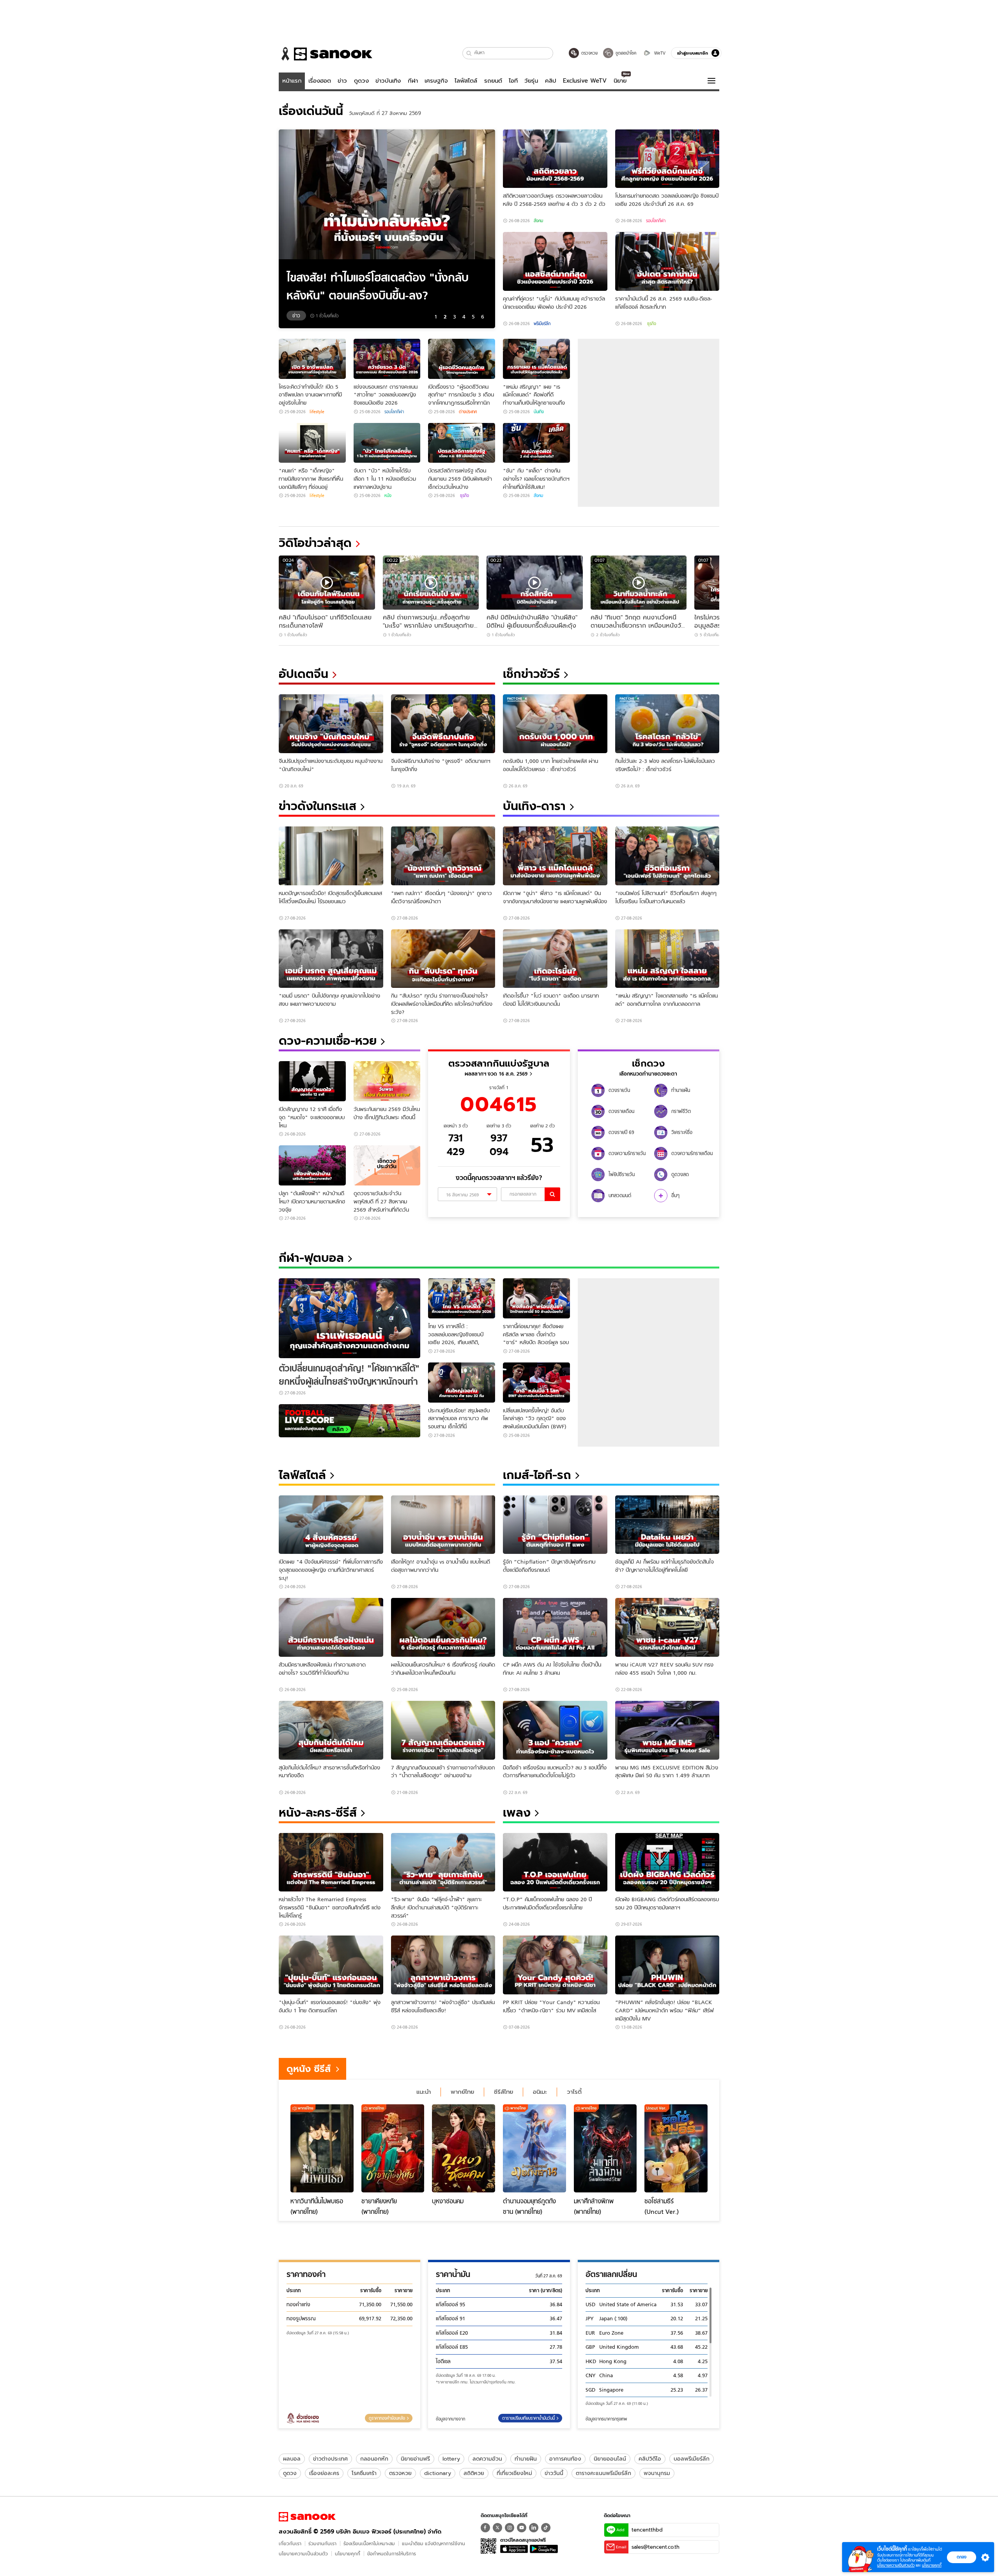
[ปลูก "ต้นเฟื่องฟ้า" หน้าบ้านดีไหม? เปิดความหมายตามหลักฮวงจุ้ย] (312, 1165)
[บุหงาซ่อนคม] (464, 2148)
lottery (451, 2459)
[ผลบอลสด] (349, 1421)
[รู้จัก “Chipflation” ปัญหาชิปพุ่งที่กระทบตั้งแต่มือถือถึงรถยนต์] (555, 1525)
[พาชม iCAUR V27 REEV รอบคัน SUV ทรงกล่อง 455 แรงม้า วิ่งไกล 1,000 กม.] (667, 1627)
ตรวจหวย (400, 2473)
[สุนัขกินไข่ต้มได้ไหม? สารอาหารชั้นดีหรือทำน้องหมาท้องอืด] (331, 1730)
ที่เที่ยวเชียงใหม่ (514, 2473)
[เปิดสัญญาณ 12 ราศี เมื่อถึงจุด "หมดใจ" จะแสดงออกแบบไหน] (312, 1081)
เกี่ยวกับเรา (290, 2543)
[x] (497, 2528)
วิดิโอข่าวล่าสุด (315, 543)
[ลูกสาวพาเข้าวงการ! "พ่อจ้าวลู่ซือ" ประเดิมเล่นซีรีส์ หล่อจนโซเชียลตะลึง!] (443, 1965)
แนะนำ (424, 2092)
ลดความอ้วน (487, 2459)
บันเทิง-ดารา (534, 806)
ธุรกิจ (651, 324)
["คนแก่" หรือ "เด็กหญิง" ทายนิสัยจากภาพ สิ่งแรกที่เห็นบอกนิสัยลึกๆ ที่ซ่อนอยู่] (312, 443)
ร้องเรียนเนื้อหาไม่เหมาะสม (369, 2543)
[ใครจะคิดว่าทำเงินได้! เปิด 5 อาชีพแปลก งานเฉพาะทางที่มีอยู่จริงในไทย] (312, 359)
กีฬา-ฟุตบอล (311, 1258)
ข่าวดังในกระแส (318, 806)
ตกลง (962, 2557)
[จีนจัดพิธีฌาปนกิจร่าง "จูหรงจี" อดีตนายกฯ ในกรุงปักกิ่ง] (443, 724)
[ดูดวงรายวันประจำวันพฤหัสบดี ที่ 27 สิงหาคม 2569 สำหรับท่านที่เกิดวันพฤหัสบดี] (387, 1165)
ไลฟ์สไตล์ (466, 81)
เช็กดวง (648, 1063)
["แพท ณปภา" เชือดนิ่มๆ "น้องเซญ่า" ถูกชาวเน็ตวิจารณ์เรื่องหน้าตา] (443, 856)
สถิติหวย (474, 2473)
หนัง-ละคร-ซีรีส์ (318, 1813)
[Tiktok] (546, 2528)
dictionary (438, 2473)
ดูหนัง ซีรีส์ (309, 2069)
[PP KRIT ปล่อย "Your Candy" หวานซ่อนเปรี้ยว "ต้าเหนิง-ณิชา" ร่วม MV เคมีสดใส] (555, 1965)
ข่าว (342, 81)
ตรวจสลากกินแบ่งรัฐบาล (499, 1063)
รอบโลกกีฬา (656, 221)
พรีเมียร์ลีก (542, 324)
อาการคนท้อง (565, 2459)
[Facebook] (485, 2528)
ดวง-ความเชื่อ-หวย (328, 1041)
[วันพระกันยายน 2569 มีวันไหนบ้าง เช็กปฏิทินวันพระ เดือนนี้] (387, 1081)
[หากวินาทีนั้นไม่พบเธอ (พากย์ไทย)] (322, 2148)
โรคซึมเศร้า (364, 2473)
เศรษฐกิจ (436, 81)
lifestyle (317, 412)
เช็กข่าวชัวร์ (531, 674)
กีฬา (413, 81)
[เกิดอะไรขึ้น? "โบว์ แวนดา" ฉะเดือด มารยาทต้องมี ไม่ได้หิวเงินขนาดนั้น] (555, 959)
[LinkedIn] (534, 2528)
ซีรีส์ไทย (503, 2092)
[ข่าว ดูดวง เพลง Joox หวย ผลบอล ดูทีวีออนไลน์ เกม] (307, 2517)
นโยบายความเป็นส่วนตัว (303, 2554)
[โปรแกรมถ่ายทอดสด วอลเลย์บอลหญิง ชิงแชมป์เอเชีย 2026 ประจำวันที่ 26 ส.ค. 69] (667, 159)
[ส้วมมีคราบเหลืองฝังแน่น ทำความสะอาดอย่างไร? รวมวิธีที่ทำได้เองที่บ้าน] (331, 1627)
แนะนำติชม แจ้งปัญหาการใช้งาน (434, 2543)
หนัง (388, 495)
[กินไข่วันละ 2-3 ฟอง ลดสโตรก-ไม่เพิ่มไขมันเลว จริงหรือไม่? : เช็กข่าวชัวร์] (667, 724)
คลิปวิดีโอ (650, 2459)
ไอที (513, 81)
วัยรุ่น (531, 81)
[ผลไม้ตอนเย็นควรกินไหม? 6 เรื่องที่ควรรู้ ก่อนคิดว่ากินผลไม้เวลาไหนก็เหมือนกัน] (443, 1627)
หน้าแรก (292, 81)
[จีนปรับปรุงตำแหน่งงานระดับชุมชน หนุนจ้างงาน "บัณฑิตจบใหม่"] (331, 724)
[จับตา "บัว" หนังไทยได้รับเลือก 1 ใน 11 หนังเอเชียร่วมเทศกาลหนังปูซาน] (387, 443)
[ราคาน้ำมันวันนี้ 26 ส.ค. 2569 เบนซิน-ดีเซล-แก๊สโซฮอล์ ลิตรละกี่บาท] (667, 261)
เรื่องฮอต (320, 81)
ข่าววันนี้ (554, 2473)
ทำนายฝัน (526, 2459)
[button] (469, 53)
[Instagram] (510, 2528)
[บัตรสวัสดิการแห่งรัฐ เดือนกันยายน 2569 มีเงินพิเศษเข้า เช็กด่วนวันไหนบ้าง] (462, 443)
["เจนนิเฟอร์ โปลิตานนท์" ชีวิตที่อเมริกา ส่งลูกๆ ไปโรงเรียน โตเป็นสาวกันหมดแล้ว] (667, 856)
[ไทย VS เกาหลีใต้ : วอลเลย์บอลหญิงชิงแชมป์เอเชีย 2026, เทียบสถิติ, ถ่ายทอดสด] (462, 1298)
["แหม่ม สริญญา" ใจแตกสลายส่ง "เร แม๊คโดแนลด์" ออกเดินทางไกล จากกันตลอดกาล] (667, 959)
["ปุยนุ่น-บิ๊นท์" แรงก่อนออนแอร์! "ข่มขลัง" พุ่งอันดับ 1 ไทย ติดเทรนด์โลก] (331, 1965)
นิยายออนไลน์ (610, 2459)
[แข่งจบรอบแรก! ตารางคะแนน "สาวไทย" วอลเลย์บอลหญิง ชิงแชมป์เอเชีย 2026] (387, 359)
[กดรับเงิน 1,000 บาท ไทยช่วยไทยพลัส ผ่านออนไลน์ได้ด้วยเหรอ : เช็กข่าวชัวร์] (555, 724)
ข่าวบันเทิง (388, 81)
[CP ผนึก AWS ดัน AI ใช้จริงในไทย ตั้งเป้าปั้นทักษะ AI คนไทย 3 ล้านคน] (555, 1627)
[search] (552, 1194)
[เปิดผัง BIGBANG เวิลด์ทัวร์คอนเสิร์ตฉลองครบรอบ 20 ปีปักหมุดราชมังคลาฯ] (667, 1862)
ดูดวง (361, 81)
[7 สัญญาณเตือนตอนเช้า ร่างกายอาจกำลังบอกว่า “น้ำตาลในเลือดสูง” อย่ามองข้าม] (443, 1730)
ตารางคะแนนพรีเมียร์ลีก (603, 2473)
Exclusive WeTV (585, 81)
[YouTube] (522, 2528)
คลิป (551, 81)
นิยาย (620, 81)
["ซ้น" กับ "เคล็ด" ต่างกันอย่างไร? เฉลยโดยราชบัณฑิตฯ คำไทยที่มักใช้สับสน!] (536, 443)
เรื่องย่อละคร (324, 2473)
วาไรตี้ (574, 2092)
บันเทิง (539, 412)
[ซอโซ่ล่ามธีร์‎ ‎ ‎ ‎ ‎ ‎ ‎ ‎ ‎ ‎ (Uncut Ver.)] (676, 2148)
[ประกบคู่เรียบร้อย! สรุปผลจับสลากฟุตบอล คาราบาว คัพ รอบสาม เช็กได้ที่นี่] (462, 1383)
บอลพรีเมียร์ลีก (692, 2459)
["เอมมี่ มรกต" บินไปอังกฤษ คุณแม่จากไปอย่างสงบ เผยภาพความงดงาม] (331, 959)
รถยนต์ (493, 81)
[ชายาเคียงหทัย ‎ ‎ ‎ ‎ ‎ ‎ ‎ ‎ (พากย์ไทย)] (393, 2148)
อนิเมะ (540, 2092)
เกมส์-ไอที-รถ (537, 1475)
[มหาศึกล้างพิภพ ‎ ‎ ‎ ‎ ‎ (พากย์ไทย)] (605, 2148)
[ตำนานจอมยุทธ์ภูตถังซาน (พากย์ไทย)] (534, 2148)
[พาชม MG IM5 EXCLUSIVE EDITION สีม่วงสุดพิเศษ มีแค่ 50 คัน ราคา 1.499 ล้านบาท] (667, 1730)
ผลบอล (292, 2459)
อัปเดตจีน (303, 674)
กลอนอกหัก (374, 2459)
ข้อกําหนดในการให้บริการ (392, 2554)
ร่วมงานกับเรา (322, 2543)
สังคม (538, 221)
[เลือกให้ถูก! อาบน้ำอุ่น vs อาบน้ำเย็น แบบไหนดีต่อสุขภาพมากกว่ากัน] (443, 1525)
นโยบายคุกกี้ (348, 2554)
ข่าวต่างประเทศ (330, 2459)
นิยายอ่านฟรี (415, 2459)
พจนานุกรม (657, 2473)
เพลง (517, 1813)
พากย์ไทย (462, 2092)
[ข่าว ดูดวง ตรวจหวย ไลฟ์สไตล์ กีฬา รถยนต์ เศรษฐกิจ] (326, 54)
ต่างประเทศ (468, 412)
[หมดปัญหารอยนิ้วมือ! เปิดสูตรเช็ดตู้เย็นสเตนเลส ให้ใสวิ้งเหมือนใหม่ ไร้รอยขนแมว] (331, 856)
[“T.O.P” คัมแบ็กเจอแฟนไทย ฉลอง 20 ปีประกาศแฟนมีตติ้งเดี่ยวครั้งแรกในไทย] (555, 1862)
